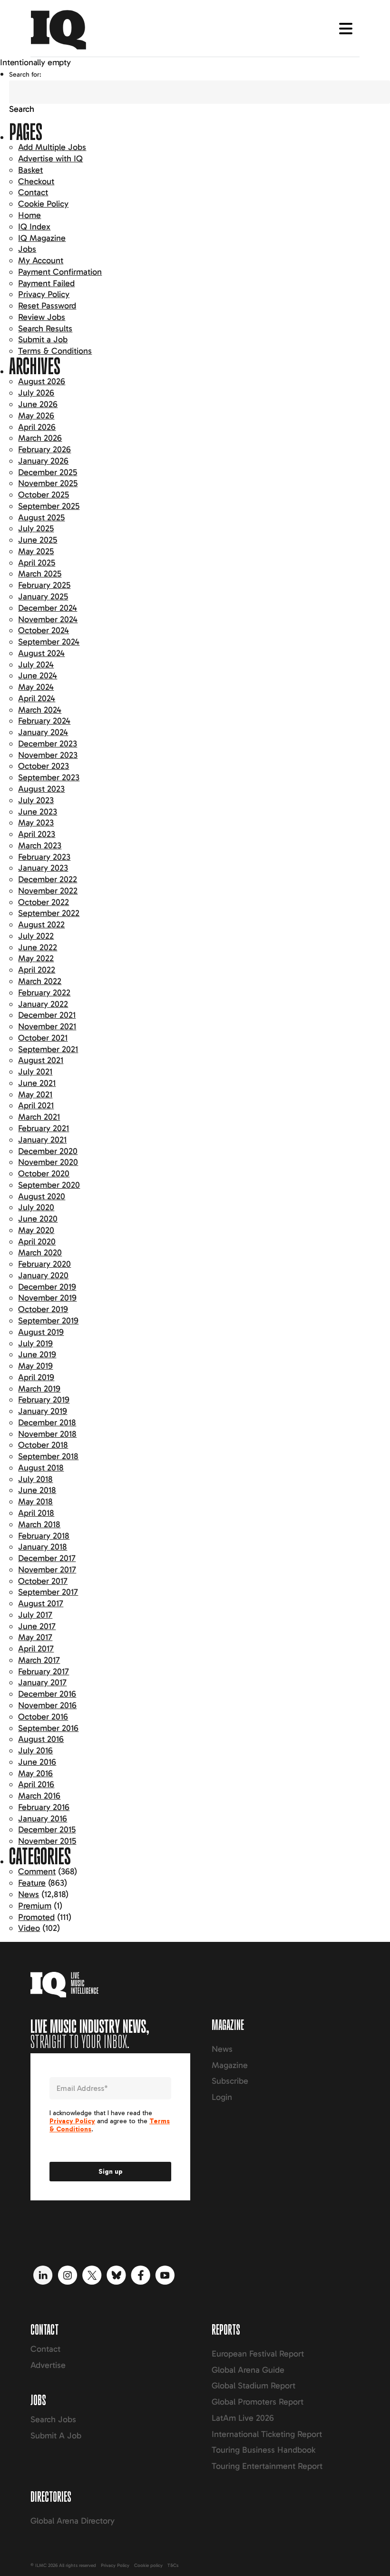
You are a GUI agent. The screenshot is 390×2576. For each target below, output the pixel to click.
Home (29, 215)
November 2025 (48, 483)
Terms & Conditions (55, 351)
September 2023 (49, 777)
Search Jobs (53, 2419)
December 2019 (47, 1287)
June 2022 (38, 947)
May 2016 (35, 1773)
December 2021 (47, 1015)
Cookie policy (148, 2566)
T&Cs (173, 2566)
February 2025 (44, 585)
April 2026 (37, 427)
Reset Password (47, 306)
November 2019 (47, 1298)
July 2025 (36, 528)
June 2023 (38, 812)
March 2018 (39, 1524)
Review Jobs (42, 317)
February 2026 (44, 449)
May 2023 (36, 823)
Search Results (45, 328)
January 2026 (43, 461)
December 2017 (47, 1558)
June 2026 (38, 404)
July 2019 (35, 1343)
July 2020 (36, 1207)
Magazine (230, 2065)
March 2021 (39, 1117)
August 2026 (42, 381)
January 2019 (43, 1411)
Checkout (36, 181)
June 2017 (37, 1626)
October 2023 (44, 766)
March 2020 (40, 1253)
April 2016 (36, 1784)
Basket (30, 170)
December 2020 (48, 1151)
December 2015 (47, 1830)
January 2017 (42, 1682)
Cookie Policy (43, 204)
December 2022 (48, 879)
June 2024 (38, 676)
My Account (41, 260)
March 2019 (39, 1389)
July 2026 (36, 393)
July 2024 (36, 665)
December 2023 (48, 744)
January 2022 (43, 1004)
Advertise (48, 2365)
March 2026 (40, 438)
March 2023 (40, 845)
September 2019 (48, 1321)
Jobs (27, 249)
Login (222, 2097)
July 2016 (35, 1750)
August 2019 (41, 1332)
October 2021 (43, 1038)
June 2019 (37, 1354)
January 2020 (43, 1275)
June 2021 (37, 1083)
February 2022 (44, 993)
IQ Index (34, 227)
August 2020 (42, 1196)
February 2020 (44, 1264)
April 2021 (36, 1105)
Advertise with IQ (50, 159)
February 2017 (44, 1671)
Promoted (36, 1917)
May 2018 (35, 1502)
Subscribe (230, 2081)
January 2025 (43, 597)
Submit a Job (43, 339)
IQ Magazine (42, 238)
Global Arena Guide (248, 2370)
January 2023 (43, 868)
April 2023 (37, 834)
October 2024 (44, 630)
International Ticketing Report (267, 2434)
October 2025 (44, 495)
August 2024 (41, 653)
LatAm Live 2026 (243, 2418)
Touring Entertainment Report (267, 2466)
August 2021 (41, 1060)
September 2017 (48, 1592)
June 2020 (38, 1219)
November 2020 (48, 1162)
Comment (37, 1871)
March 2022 (40, 981)
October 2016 (43, 1717)
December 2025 (48, 472)
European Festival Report (258, 2354)
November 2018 (47, 1434)
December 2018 (47, 1422)
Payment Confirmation (60, 272)
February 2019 (44, 1400)
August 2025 (41, 517)
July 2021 (35, 1072)
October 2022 (44, 902)
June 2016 (37, 1762)
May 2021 (35, 1094)
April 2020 (37, 1242)
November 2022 (48, 891)
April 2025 (37, 563)
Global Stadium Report (253, 2386)
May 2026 (36, 416)
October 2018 (43, 1445)
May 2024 (36, 687)
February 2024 (44, 721)
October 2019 (43, 1309)
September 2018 (48, 1456)
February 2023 (44, 857)
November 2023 (48, 755)
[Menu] (346, 29)
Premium (35, 1906)
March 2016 (39, 1796)
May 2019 (35, 1366)
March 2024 (40, 710)
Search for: (25, 75)
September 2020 (49, 1185)
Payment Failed (46, 283)
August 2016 (41, 1739)
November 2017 (47, 1570)
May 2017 (35, 1637)
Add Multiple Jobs (52, 147)
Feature (32, 1883)
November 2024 (48, 619)
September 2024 (49, 642)
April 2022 (37, 970)
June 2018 (37, 1490)
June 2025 (38, 540)
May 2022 (36, 958)
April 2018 (36, 1513)
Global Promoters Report (258, 2402)
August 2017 (41, 1603)
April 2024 (37, 698)
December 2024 (48, 608)
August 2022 (41, 925)
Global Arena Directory (73, 2521)
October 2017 (43, 1581)
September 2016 (48, 1728)
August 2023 (41, 789)
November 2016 (47, 1705)
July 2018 (35, 1479)
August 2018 (41, 1468)
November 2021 (47, 1026)
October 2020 (44, 1174)
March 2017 (39, 1660)
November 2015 (47, 1841)
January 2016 (43, 1819)
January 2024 (43, 732)
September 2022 (49, 913)
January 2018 (43, 1547)
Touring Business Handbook (263, 2450)
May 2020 (36, 1230)
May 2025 (36, 551)
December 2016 (47, 1694)
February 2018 (44, 1536)
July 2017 (35, 1615)
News (29, 1894)
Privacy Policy (44, 294)
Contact (33, 192)
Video (29, 1928)
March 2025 (40, 574)
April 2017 (36, 1649)
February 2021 (44, 1128)
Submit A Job (56, 2436)
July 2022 (36, 936)
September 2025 (49, 506)
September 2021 (48, 1049)
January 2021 (42, 1140)
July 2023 (36, 800)
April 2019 (36, 1377)
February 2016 (44, 1807)
